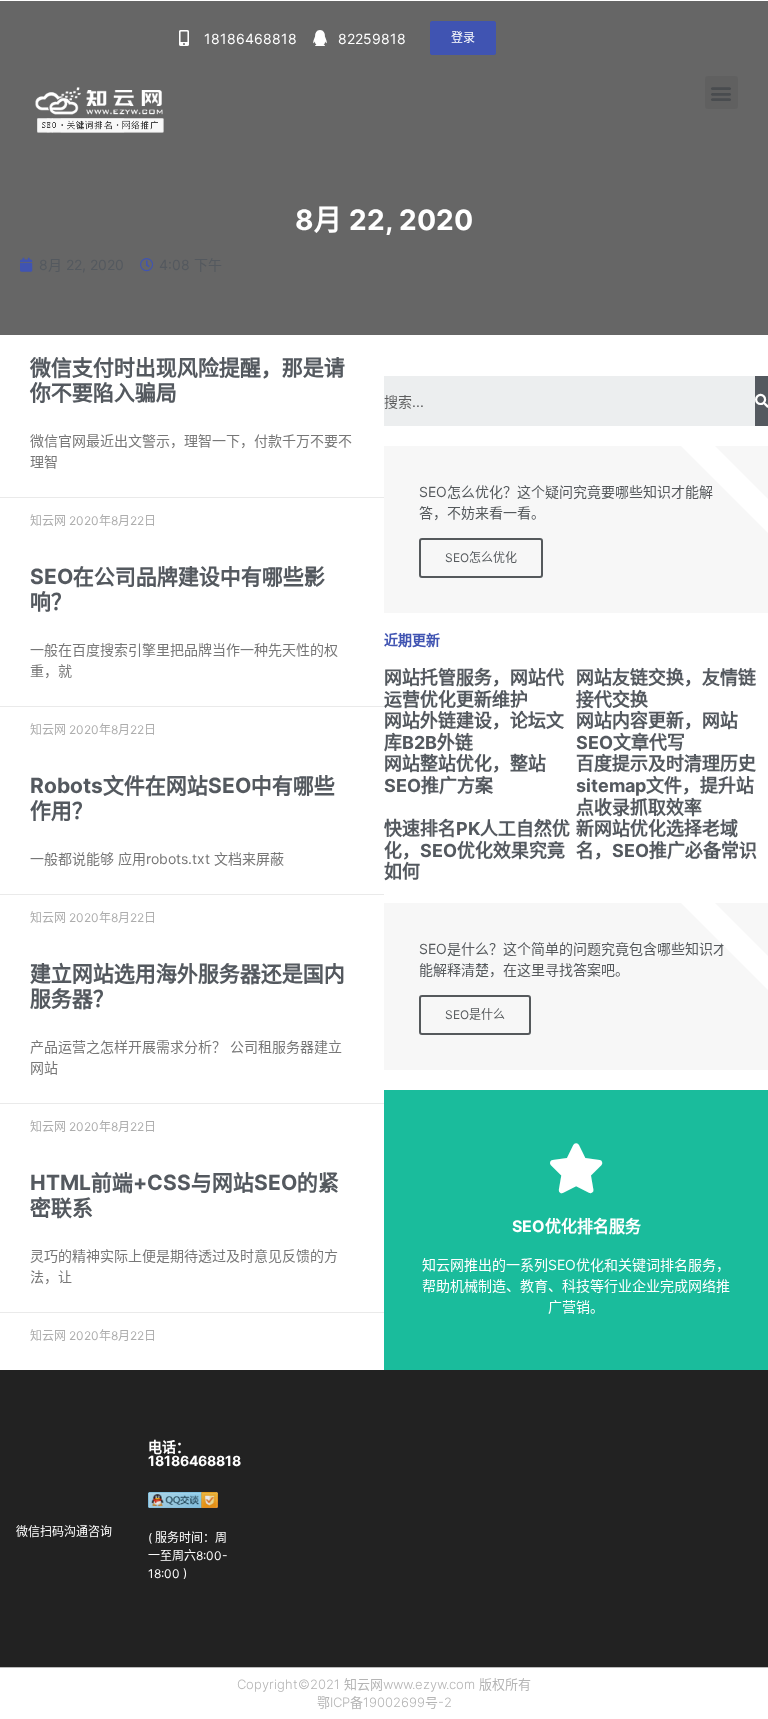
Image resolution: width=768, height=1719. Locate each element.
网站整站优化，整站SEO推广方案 (465, 774)
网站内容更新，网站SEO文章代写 (657, 731)
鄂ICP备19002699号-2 (384, 1702)
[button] (463, 38)
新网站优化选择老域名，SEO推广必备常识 (666, 839)
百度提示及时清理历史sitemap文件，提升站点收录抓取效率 (666, 785)
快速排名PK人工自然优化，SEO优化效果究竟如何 (477, 850)
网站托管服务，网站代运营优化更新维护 (474, 688)
